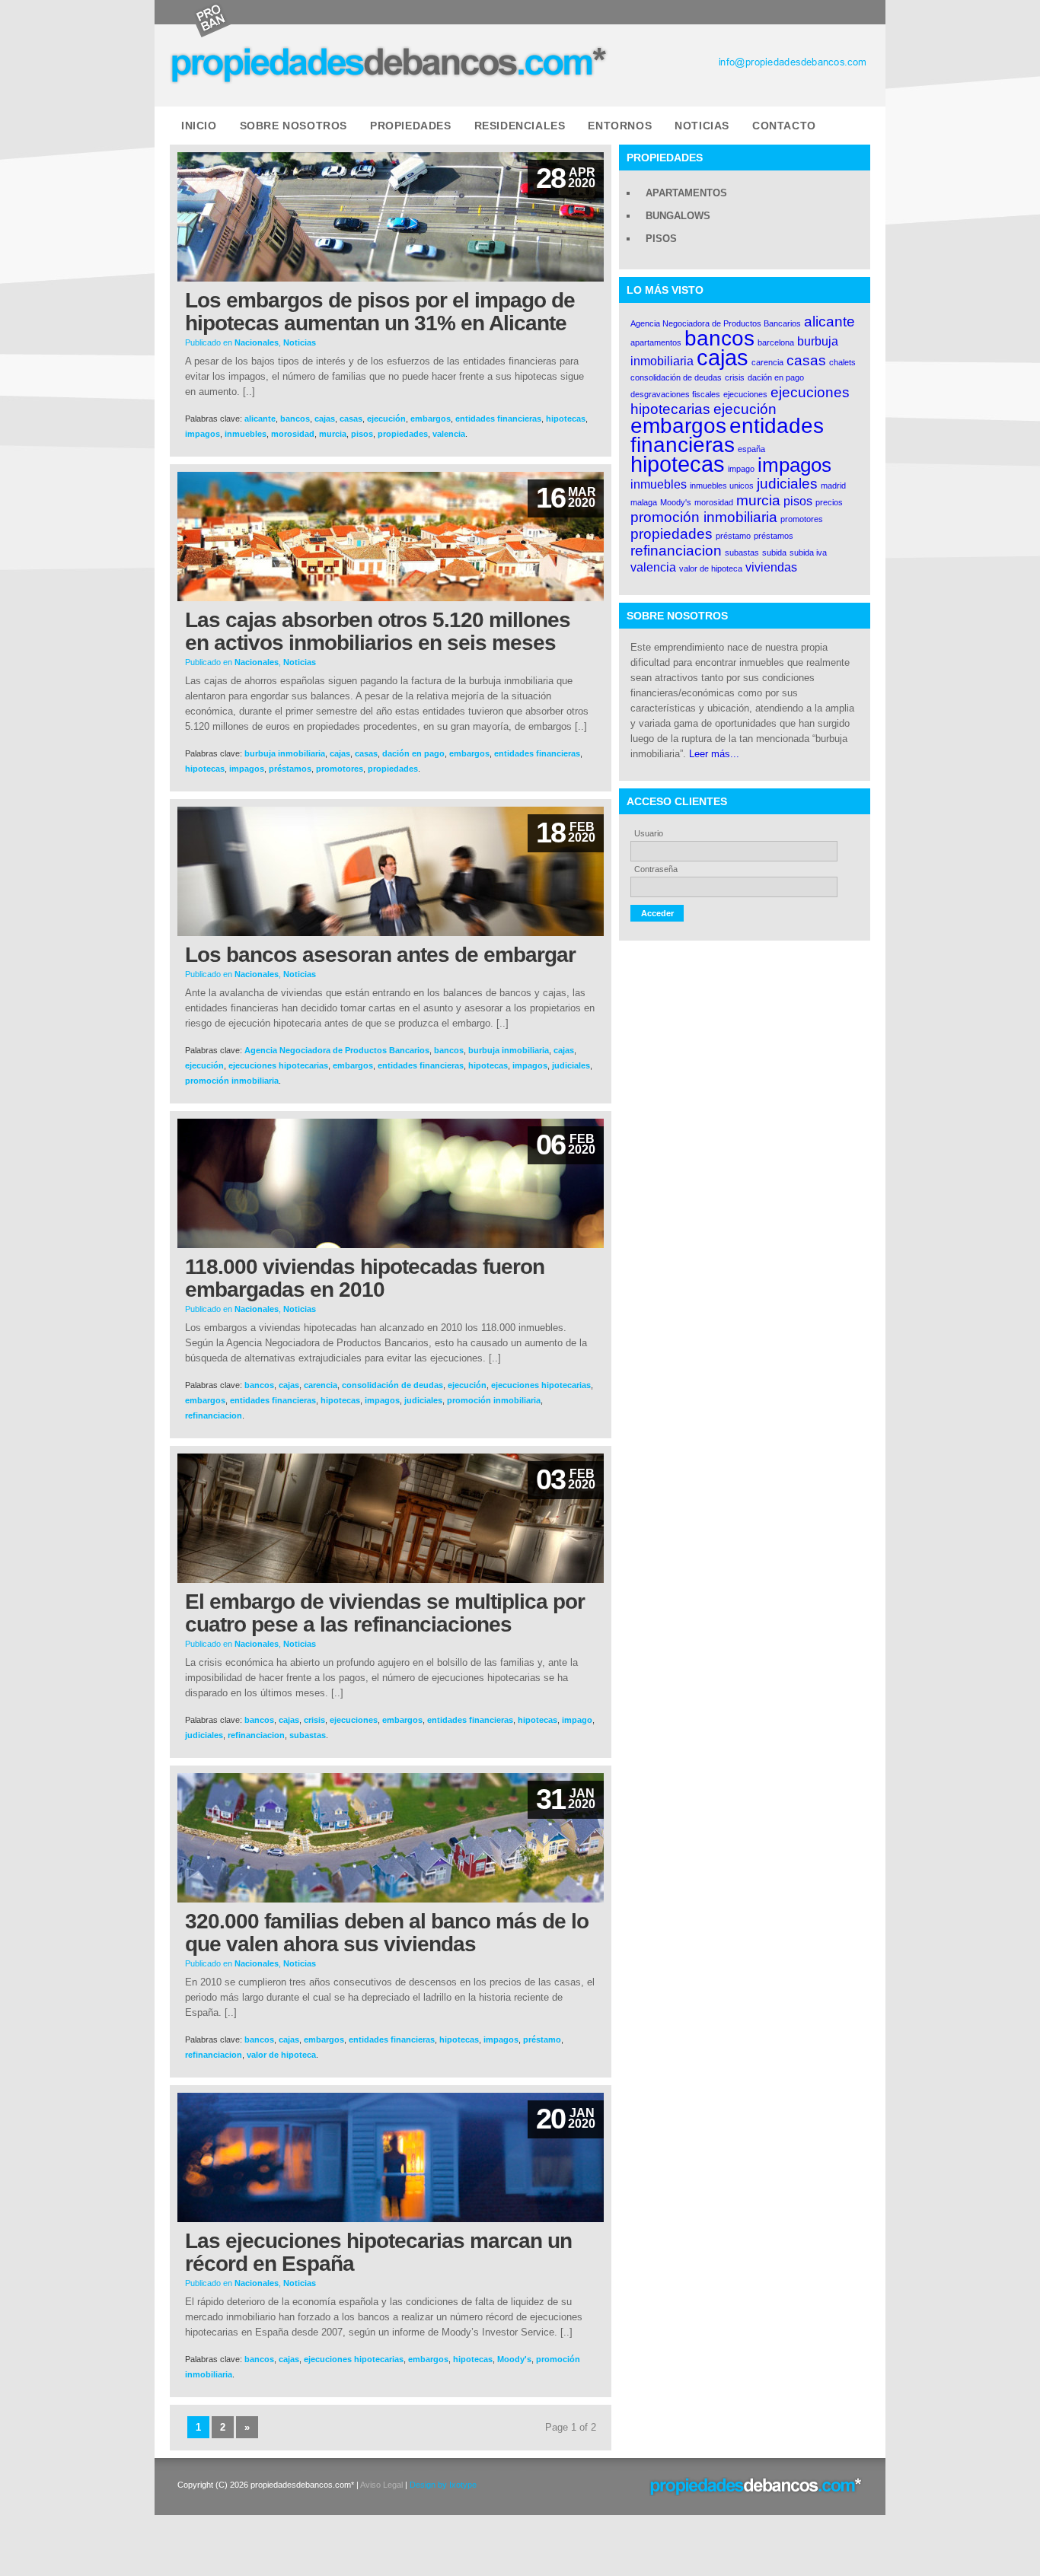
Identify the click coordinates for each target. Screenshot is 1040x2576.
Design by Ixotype (443, 2485)
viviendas (771, 567)
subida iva (808, 552)
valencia (449, 434)
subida (774, 552)
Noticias (702, 126)
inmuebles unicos (722, 486)
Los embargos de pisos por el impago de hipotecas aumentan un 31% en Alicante (380, 312)
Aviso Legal (381, 2485)
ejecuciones (354, 1720)
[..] (249, 392)
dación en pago (413, 753)
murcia (333, 434)
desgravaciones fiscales (675, 394)
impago (577, 1720)
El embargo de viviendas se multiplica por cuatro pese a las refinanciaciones (385, 1613)
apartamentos (656, 342)
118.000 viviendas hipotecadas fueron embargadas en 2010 (365, 1278)
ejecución (386, 419)
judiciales (571, 1065)
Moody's (514, 2359)
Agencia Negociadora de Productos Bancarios (337, 1050)
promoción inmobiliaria (232, 1081)
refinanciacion (214, 1415)
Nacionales (257, 342)
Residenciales (520, 126)
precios (829, 502)
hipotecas (566, 419)
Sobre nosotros (293, 126)
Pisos (661, 239)
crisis (314, 1720)
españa (751, 449)
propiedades (403, 434)
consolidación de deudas (392, 1385)
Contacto (784, 126)
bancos (295, 419)
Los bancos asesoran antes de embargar (380, 955)
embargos (431, 419)
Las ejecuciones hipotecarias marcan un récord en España (378, 2252)
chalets (842, 362)
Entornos (620, 126)
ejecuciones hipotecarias (278, 1065)
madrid (833, 486)
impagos (203, 434)
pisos (362, 434)
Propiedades (411, 126)
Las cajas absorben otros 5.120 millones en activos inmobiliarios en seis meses (378, 631)
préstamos (290, 769)
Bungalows (678, 216)
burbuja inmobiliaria (285, 753)
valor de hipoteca (281, 2055)
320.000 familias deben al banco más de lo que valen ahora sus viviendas (387, 1933)
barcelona (776, 342)
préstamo (542, 2039)
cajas (325, 419)
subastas (308, 1735)
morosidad (293, 434)
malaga (644, 502)
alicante (260, 419)
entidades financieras (498, 419)
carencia (321, 1385)
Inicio (199, 126)
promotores (340, 769)
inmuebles (246, 434)
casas (351, 419)
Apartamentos (686, 193)
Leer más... (714, 754)
